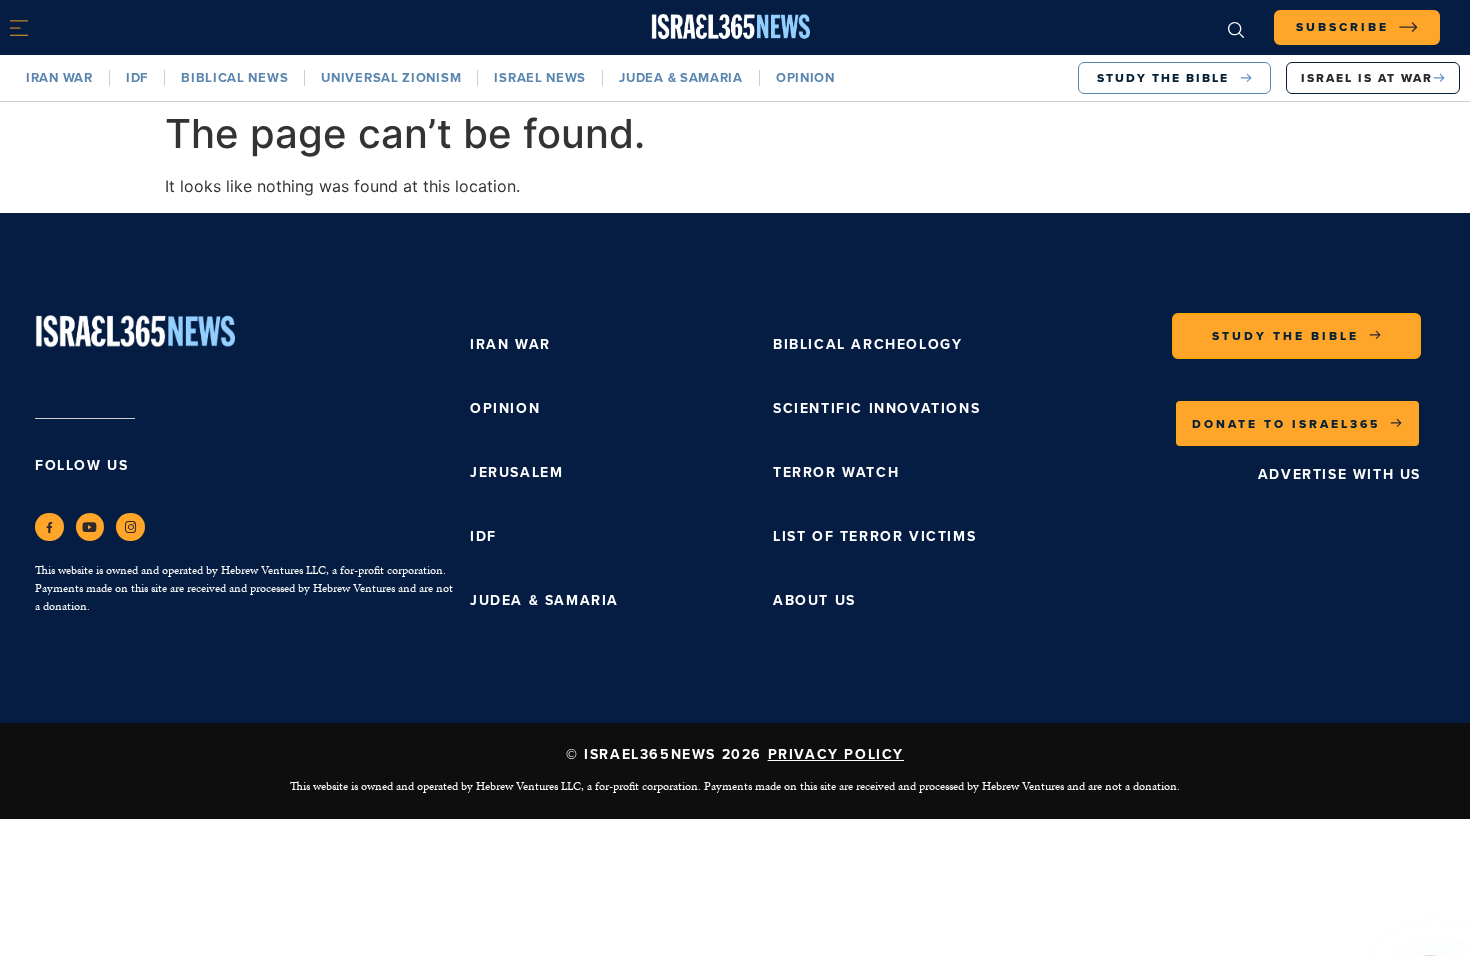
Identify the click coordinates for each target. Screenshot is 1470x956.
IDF (137, 77)
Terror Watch (836, 472)
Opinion (805, 77)
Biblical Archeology (867, 344)
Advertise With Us (1339, 474)
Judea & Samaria (681, 77)
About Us (814, 600)
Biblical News (234, 77)
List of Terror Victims (874, 536)
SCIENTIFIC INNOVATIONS (876, 408)
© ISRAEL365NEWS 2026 (735, 754)
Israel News (540, 77)
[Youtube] (90, 527)
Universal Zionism (391, 77)
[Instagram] (130, 527)
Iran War (59, 77)
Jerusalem (516, 472)
